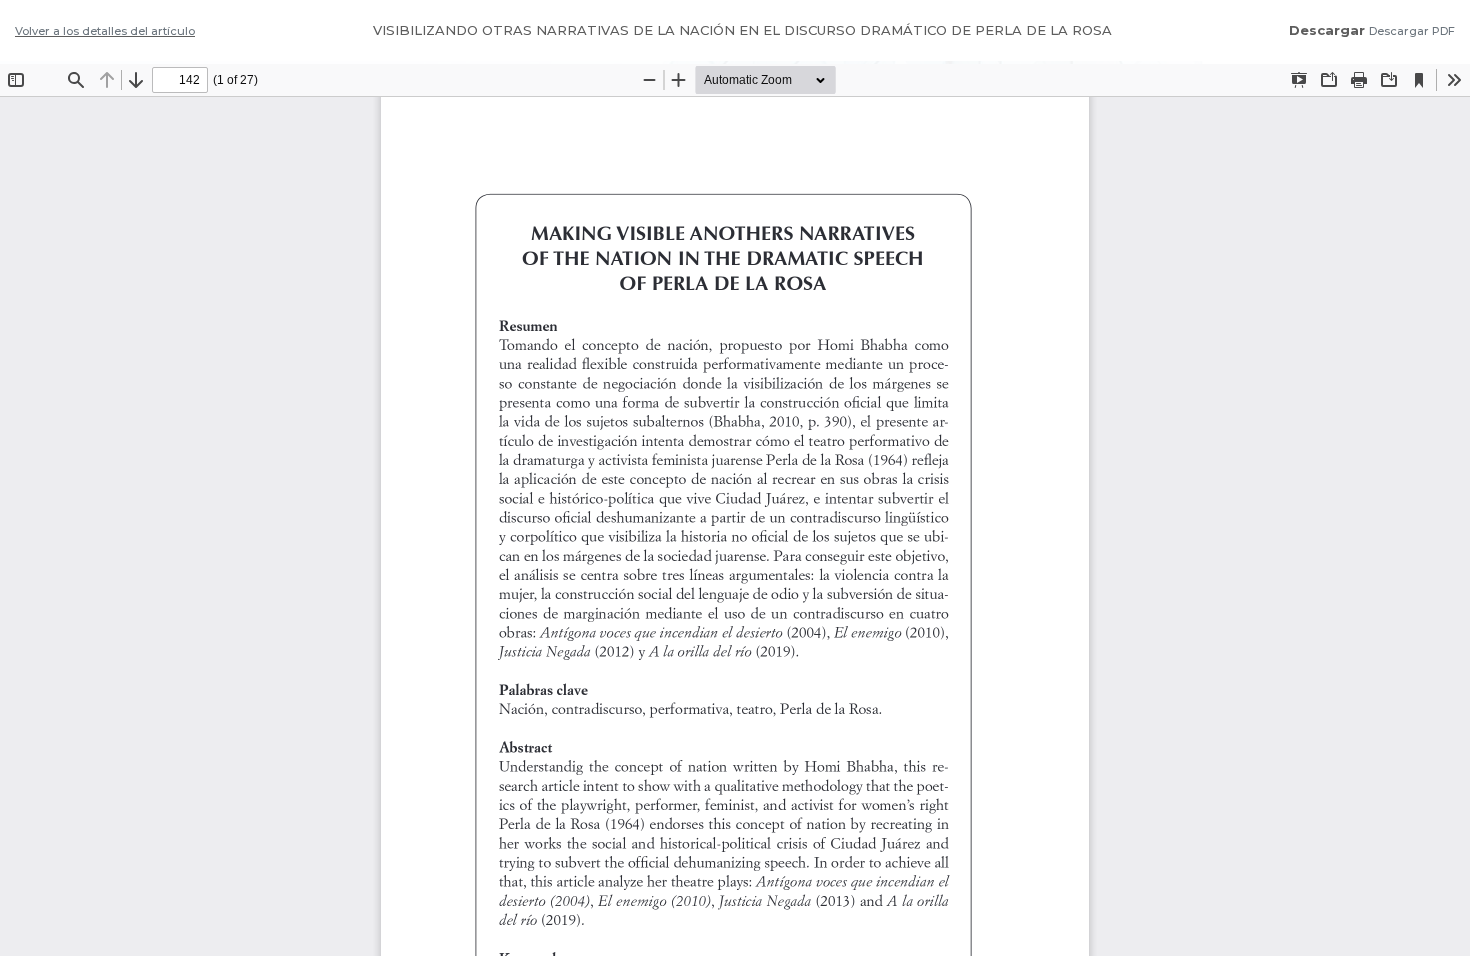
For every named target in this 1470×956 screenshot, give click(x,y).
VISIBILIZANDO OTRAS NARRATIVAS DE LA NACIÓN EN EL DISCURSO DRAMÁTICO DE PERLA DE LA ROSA (742, 30)
